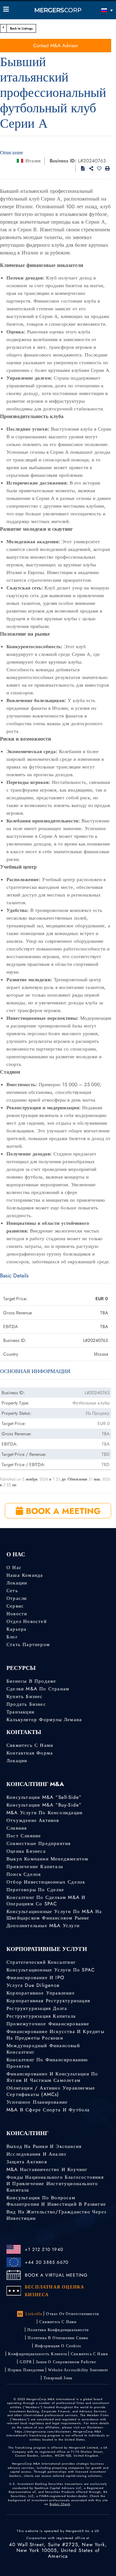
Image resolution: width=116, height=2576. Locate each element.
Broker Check (60, 2504)
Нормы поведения (26, 2370)
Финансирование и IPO (35, 1978)
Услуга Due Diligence (33, 1985)
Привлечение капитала (35, 1867)
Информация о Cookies (58, 2346)
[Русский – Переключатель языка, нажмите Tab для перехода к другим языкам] (99, 10)
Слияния (17, 1828)
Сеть (12, 1591)
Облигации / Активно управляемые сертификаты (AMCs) (51, 2091)
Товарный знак (58, 2378)
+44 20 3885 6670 (47, 2262)
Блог (12, 1637)
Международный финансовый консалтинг (43, 2049)
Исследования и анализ (36, 2154)
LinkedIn (34, 2314)
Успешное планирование (37, 2102)
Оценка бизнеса (26, 1851)
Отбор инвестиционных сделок (46, 1882)
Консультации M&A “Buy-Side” (44, 1805)
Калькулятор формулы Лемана (44, 1720)
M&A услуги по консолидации (44, 1813)
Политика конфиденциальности (58, 2330)
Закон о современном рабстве (66, 2362)
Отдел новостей (27, 1621)
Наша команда (25, 1575)
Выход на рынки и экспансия (44, 2146)
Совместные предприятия (39, 1843)
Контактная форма (30, 1753)
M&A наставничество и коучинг (47, 2169)
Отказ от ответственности (72, 2314)
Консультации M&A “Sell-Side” (44, 1797)
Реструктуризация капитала (41, 2016)
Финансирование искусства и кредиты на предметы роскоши (55, 2035)
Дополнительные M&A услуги (43, 1926)
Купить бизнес (25, 1696)
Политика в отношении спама (58, 2338)
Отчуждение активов (33, 1820)
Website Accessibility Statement (78, 2370)
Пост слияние (24, 1836)
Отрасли (17, 1598)
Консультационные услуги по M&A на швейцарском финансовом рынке (54, 1915)
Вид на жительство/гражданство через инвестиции (56, 2215)
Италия (33, 161)
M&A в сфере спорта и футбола (48, 2110)
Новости (17, 1614)
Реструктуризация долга (37, 2008)
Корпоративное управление (41, 1993)
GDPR (26, 2362)
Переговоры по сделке (35, 1890)
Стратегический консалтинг (41, 1962)
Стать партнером (28, 1644)
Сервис (15, 1606)
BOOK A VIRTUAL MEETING (56, 2275)
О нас (14, 1567)
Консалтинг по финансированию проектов (47, 2063)
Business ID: (63, 161)
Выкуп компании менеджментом (47, 1859)
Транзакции (20, 1712)
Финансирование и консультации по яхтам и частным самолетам (52, 2077)
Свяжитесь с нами (30, 1745)
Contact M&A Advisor (56, 46)
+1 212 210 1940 (44, 2249)
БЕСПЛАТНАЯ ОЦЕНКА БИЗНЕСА (54, 2291)
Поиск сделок (24, 1874)
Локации (17, 1583)
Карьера (16, 1629)
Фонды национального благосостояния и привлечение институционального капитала (55, 2184)
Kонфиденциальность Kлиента (38, 2354)
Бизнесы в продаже (31, 1681)
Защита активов (27, 2162)
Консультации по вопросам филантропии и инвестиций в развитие (56, 2201)
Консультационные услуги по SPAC (51, 1970)
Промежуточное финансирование (48, 2024)
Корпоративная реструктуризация (48, 2001)
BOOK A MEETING (62, 1511)
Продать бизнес (26, 1704)
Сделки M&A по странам (38, 1689)
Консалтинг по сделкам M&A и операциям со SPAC (46, 1901)
